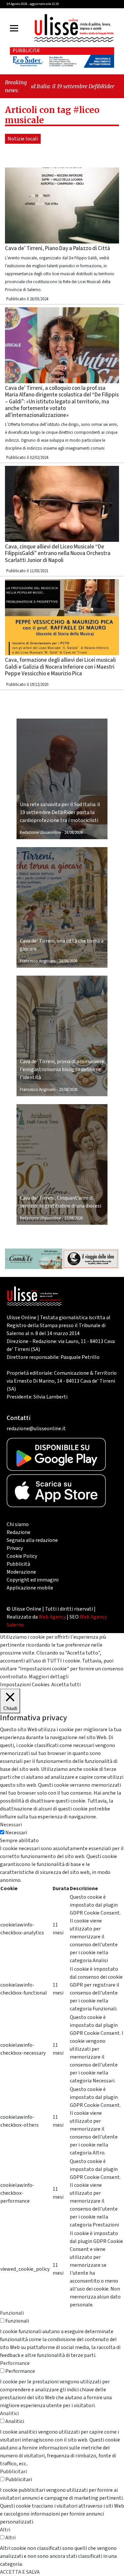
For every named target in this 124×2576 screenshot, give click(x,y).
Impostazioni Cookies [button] (25, 1685)
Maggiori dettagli (49, 1677)
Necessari (16, 1833)
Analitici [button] (9, 2413)
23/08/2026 (68, 1090)
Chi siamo (18, 1524)
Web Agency (52, 1617)
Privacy (15, 1548)
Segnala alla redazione (32, 1540)
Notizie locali (23, 139)
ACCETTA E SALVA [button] (20, 2572)
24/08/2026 (73, 833)
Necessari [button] (11, 1825)
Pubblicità (18, 1564)
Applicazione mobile (30, 1588)
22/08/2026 (73, 1218)
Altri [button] (5, 2530)
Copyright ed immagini (33, 1580)
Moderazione (21, 1572)
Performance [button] (15, 2363)
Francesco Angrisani (38, 961)
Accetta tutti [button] (66, 1685)
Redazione (19, 1532)
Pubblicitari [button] (13, 2472)
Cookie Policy (22, 1556)
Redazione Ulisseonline (40, 833)
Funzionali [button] (12, 2313)
